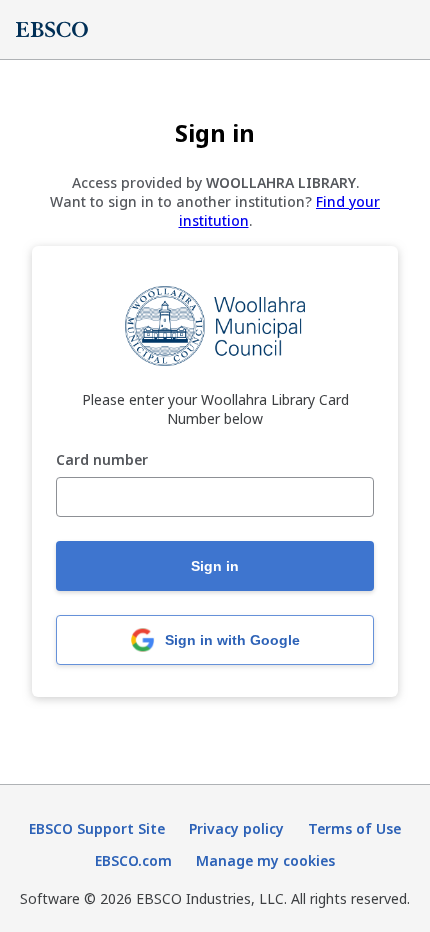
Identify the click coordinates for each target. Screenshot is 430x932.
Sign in (215, 566)
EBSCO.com (133, 860)
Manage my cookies (265, 860)
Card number (102, 460)
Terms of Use (354, 828)
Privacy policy (236, 828)
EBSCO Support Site (97, 828)
